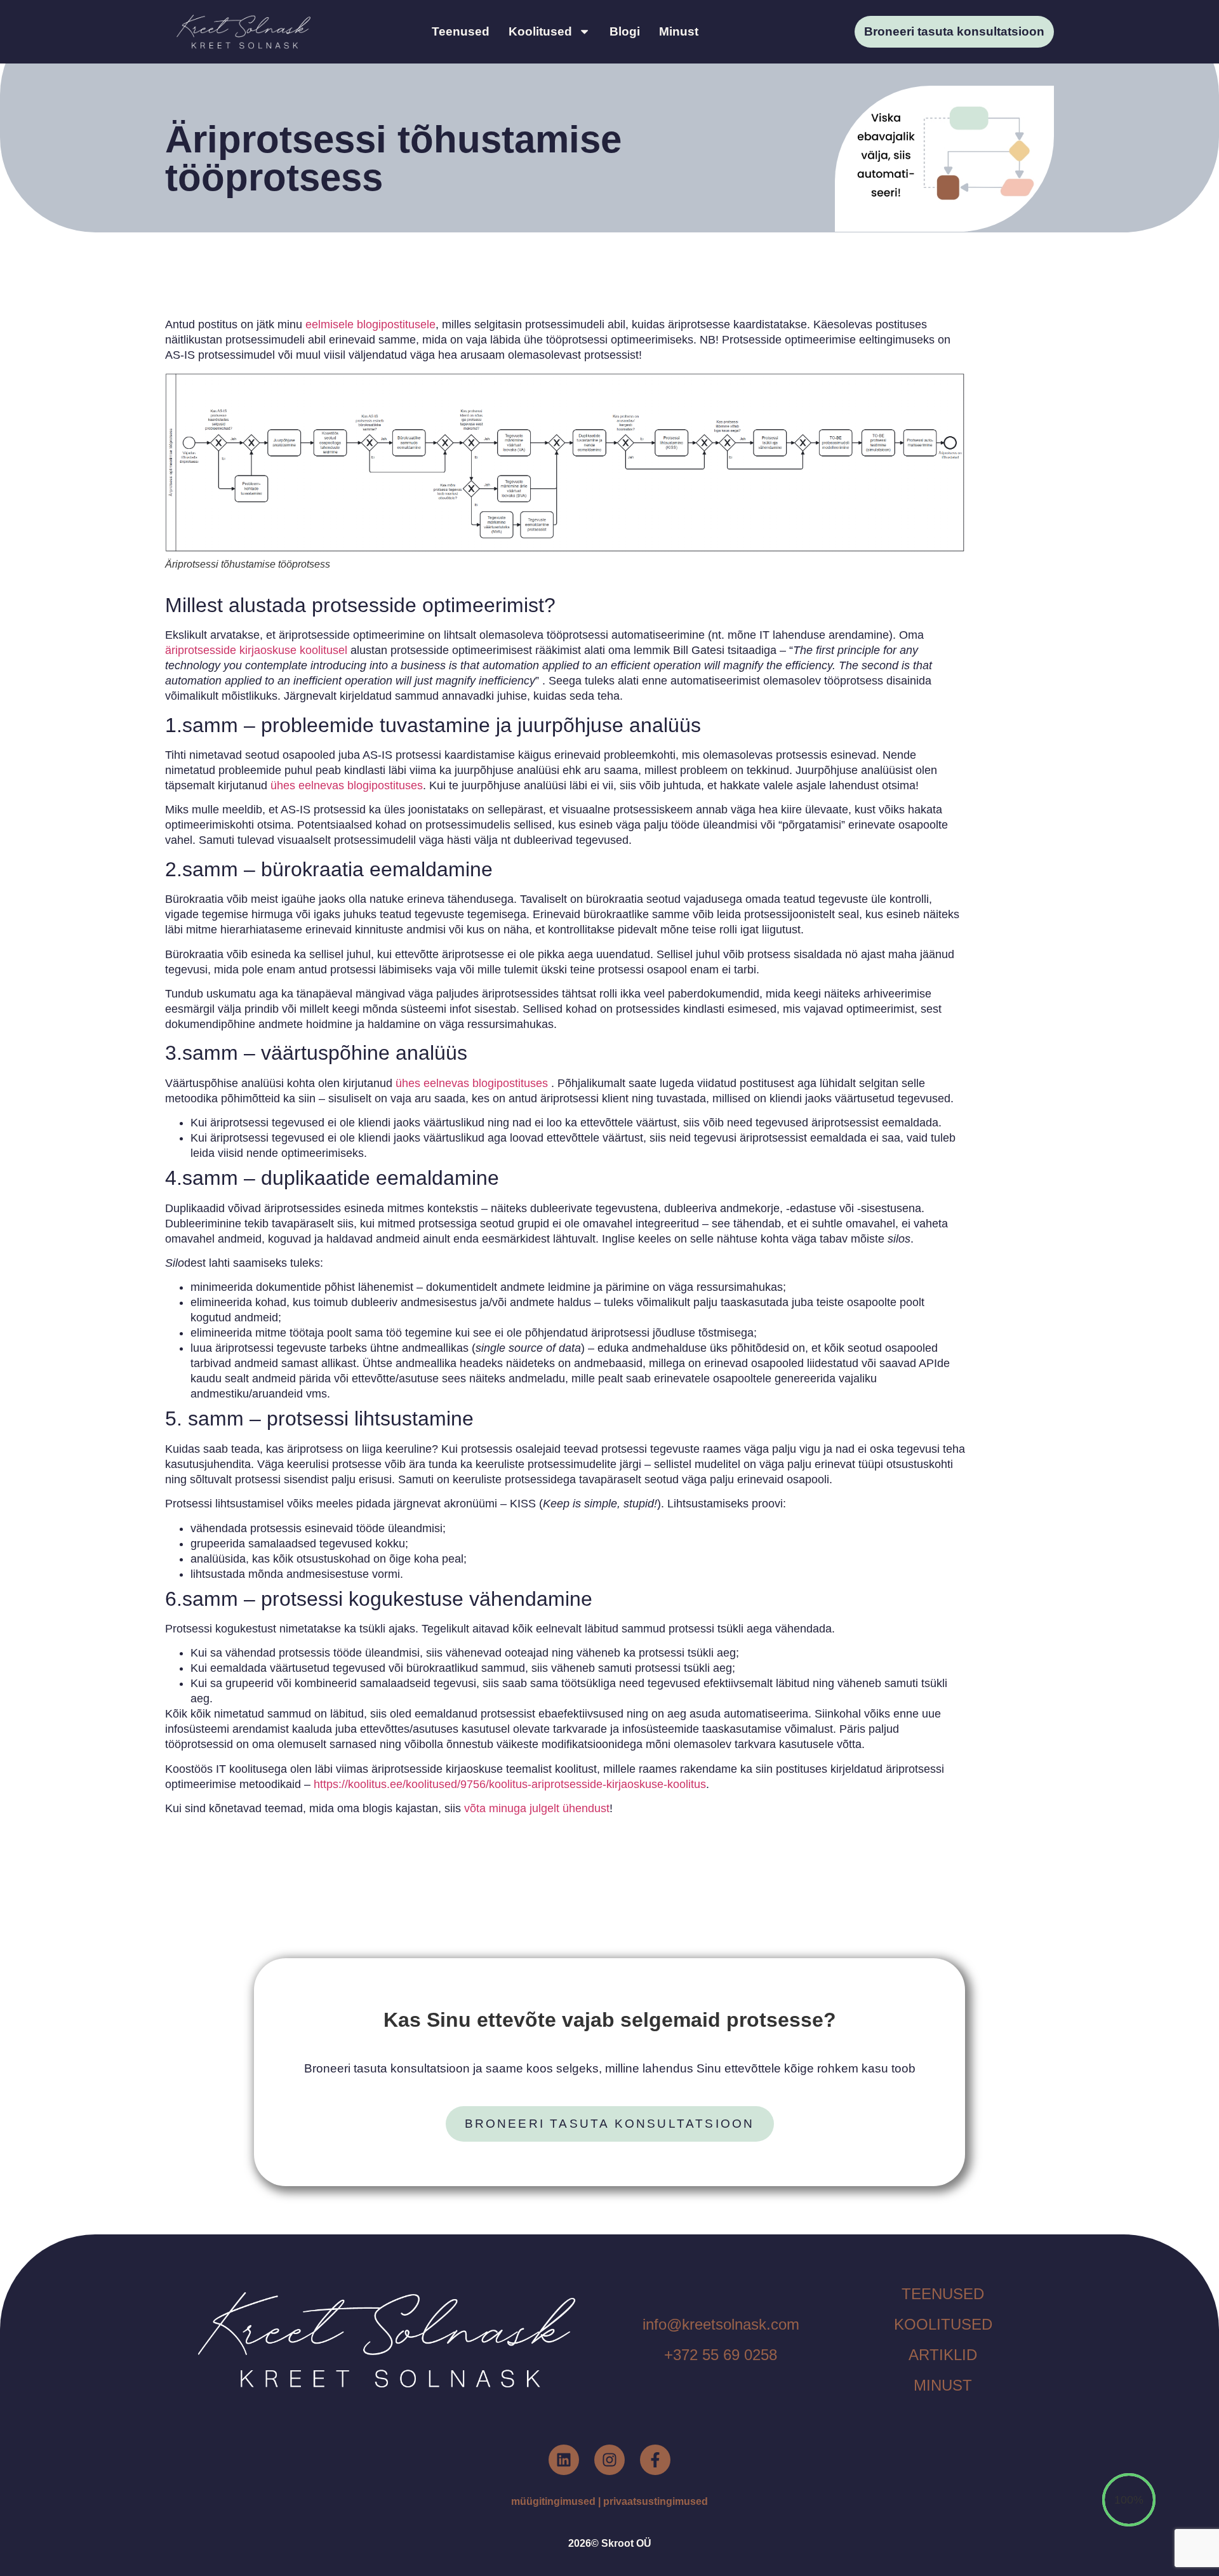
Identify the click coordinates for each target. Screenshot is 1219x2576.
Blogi (625, 31)
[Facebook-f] (655, 2460)
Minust (679, 31)
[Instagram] (609, 2460)
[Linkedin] (564, 2460)
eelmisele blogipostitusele (370, 324)
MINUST (943, 2385)
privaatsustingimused (656, 2501)
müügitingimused (553, 2501)
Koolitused (540, 31)
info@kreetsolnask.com (721, 2324)
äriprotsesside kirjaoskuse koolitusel (256, 650)
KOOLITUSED (943, 2324)
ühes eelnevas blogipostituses (345, 785)
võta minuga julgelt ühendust (537, 1808)
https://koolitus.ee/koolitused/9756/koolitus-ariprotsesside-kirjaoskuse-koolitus (508, 1784)
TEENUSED (943, 2294)
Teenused (461, 31)
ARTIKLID (943, 2355)
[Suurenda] (936, 392)
